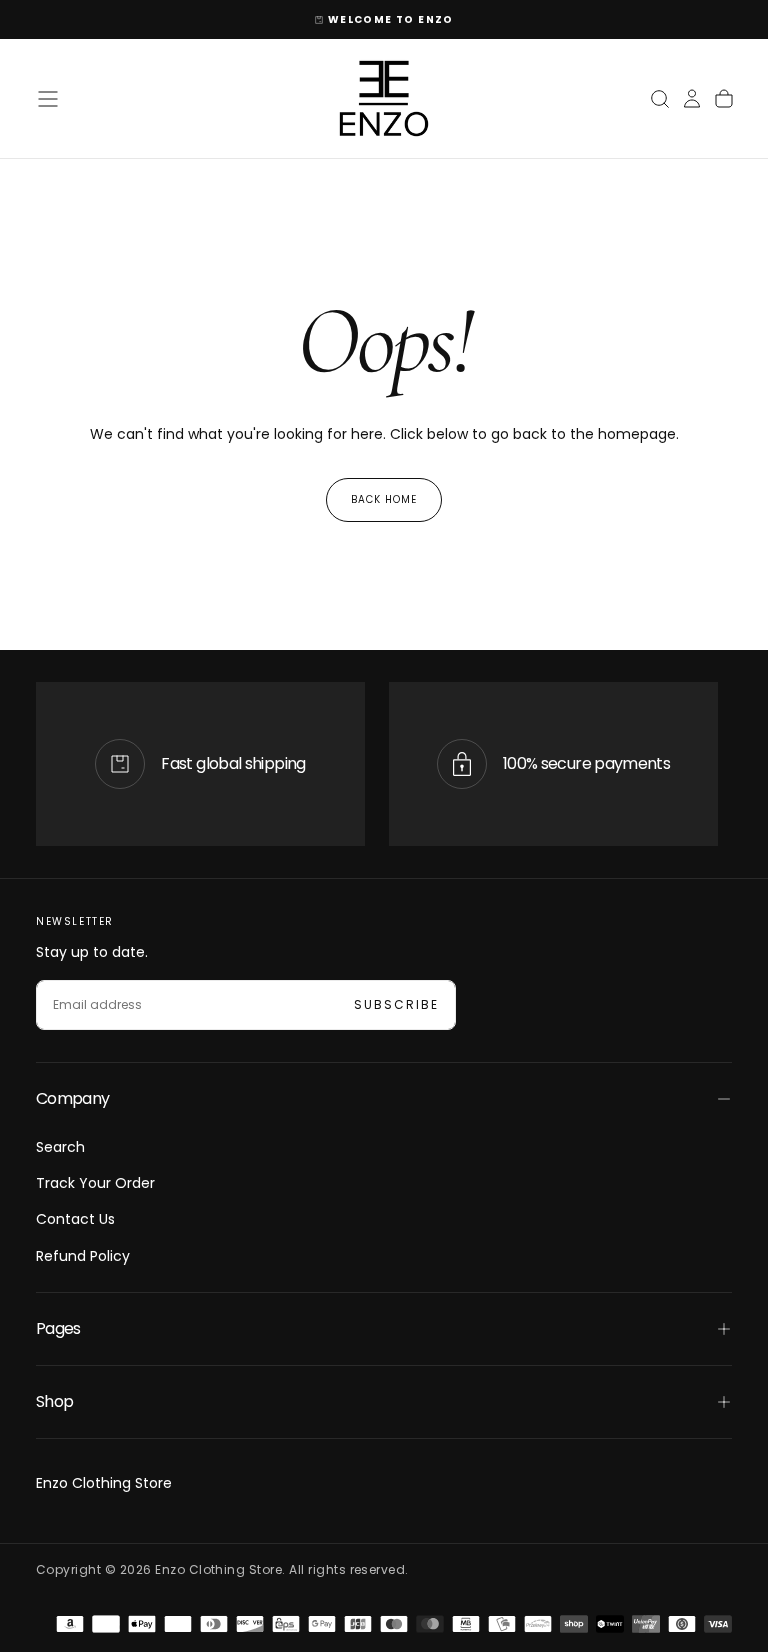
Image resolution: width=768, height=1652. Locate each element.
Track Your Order (95, 1183)
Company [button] (73, 1098)
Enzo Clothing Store (104, 1483)
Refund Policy (83, 1256)
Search (60, 1147)
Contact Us (75, 1219)
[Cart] (724, 99)
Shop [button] (54, 1401)
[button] (48, 99)
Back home (384, 499)
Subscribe (396, 1004)
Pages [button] (58, 1328)
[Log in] (692, 99)
